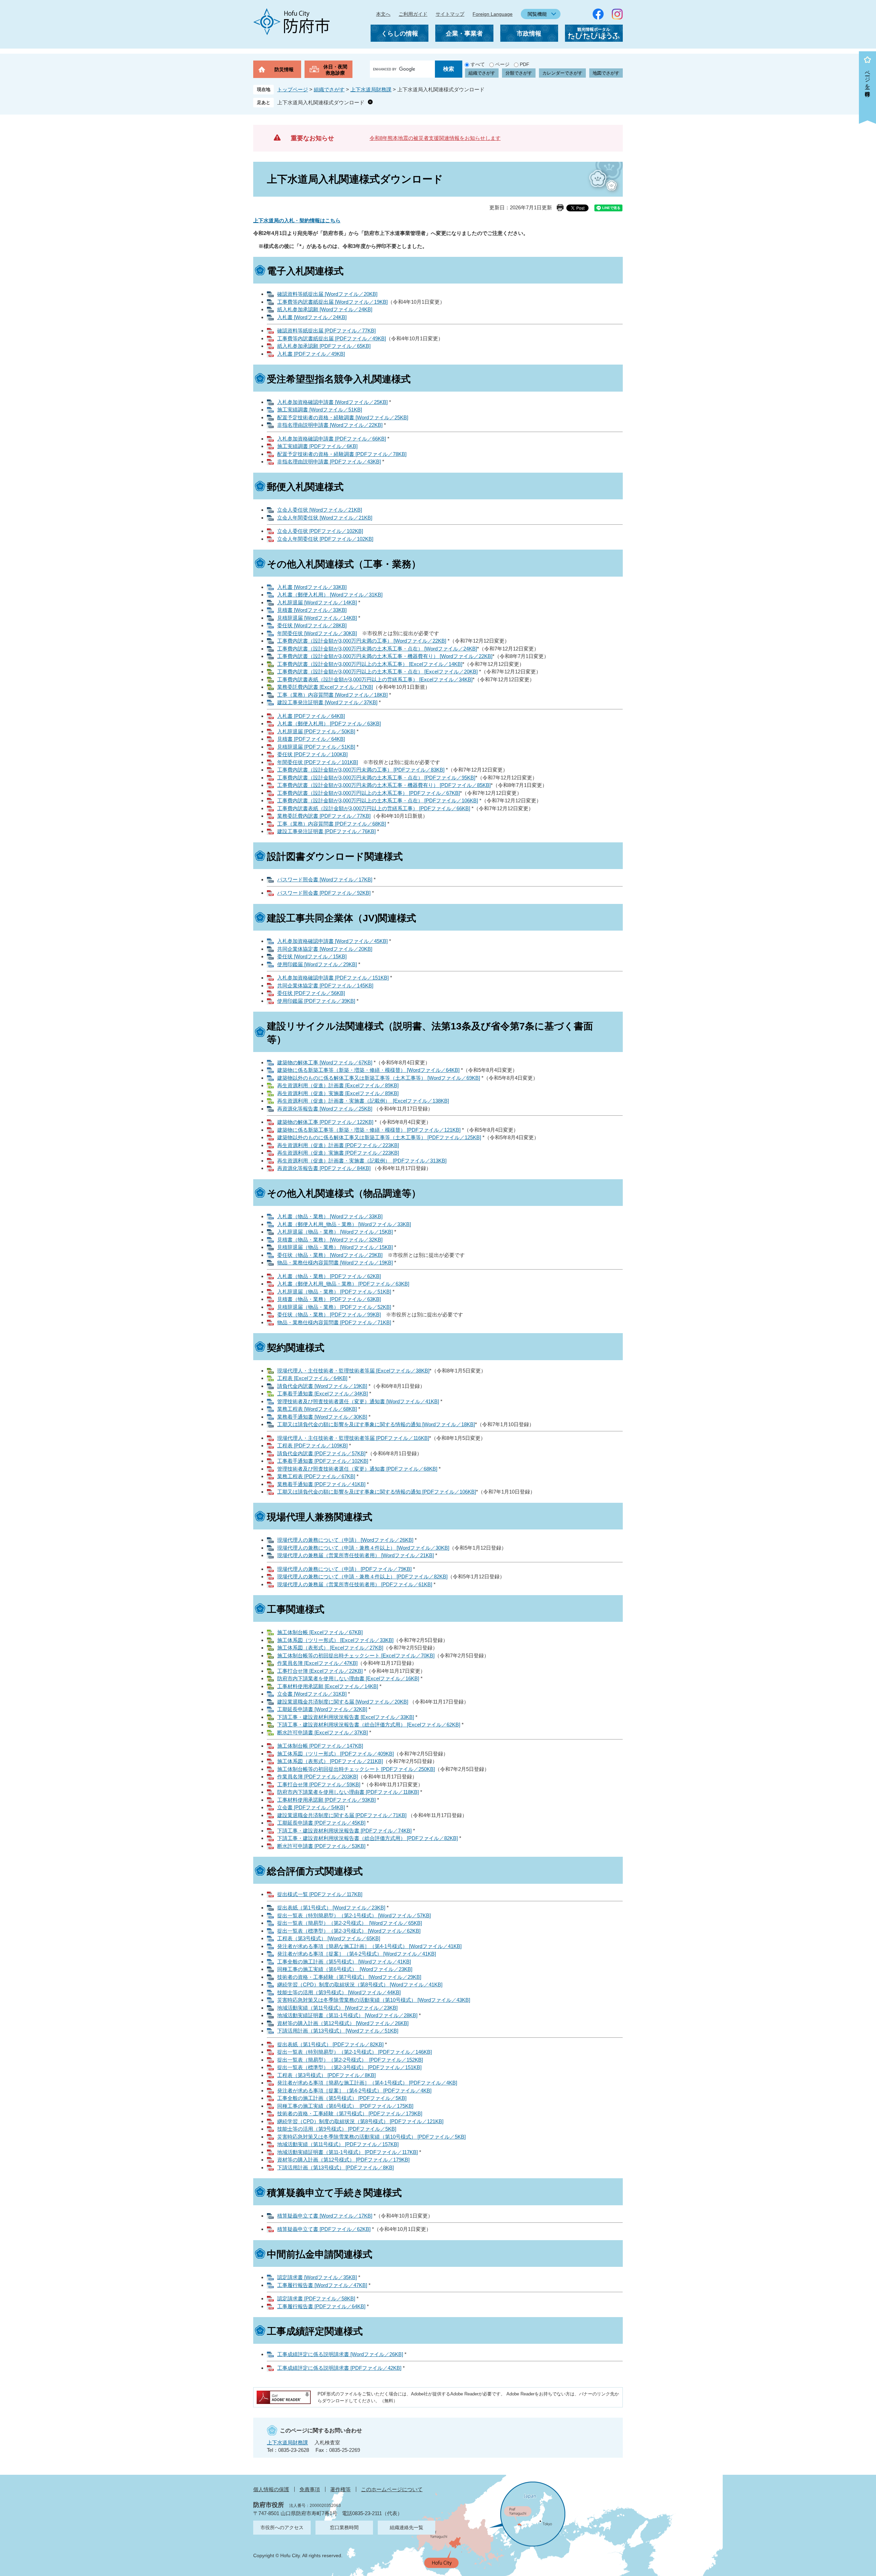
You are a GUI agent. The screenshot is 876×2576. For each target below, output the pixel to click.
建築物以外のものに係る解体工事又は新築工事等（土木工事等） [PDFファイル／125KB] (379, 1137)
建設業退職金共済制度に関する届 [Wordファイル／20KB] (343, 1702)
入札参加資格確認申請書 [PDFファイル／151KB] (333, 978)
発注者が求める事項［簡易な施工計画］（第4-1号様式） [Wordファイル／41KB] (369, 1946)
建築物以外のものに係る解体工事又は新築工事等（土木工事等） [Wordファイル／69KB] (379, 1078)
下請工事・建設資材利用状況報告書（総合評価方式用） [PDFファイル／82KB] (368, 1838)
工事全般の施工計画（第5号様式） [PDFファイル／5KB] (342, 2098)
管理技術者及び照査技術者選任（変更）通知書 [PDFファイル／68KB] (357, 1469)
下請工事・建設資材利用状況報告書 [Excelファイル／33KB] (346, 1717)
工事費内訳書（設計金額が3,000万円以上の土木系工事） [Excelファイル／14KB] (370, 664)
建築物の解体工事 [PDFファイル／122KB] (325, 1122)
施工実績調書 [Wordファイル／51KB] (320, 410)
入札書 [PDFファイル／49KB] (311, 354)
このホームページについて (392, 2489)
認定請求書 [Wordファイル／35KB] (317, 2277)
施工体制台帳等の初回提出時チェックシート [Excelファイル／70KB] (356, 1655)
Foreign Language (493, 14)
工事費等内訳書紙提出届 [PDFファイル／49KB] (332, 338)
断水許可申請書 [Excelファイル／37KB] (323, 1732)
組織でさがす (482, 73)
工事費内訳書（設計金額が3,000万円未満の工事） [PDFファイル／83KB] (361, 770)
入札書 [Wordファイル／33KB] (312, 587)
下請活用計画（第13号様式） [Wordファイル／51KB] (338, 2031)
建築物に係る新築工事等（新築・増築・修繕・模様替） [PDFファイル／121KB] (369, 1130)
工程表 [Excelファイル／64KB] (312, 1378)
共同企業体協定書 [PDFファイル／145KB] (325, 985)
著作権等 (340, 2489)
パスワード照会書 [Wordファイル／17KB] (325, 879)
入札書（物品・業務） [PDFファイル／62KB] (329, 1276)
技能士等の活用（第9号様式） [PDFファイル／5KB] (337, 2129)
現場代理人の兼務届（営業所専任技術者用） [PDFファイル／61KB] (355, 1584)
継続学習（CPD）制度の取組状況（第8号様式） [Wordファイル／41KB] (360, 1984)
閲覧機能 (537, 14)
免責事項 (310, 2489)
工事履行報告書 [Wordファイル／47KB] (322, 2285)
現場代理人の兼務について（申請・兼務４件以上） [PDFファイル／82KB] (362, 1576)
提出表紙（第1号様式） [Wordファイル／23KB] (331, 1908)
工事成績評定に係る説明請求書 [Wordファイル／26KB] (340, 2354)
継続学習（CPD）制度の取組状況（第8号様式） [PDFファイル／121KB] (360, 2121)
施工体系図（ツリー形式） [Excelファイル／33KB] (335, 1640)
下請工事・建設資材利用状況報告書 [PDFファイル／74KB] (344, 1831)
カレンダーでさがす (562, 73)
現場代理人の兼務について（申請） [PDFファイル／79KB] (344, 1569)
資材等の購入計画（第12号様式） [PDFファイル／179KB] (343, 2160)
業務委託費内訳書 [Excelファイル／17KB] (325, 687)
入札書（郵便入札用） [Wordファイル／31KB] (330, 595)
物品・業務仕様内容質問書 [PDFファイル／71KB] (334, 1322)
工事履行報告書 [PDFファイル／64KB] (321, 2306)
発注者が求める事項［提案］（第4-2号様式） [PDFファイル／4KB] (354, 2091)
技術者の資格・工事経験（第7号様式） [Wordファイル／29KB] (349, 1977)
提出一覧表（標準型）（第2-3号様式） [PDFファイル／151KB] (349, 2067)
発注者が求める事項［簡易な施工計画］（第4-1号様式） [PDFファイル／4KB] (367, 2083)
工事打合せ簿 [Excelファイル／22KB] (320, 1671)
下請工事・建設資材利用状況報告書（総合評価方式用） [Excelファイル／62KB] (369, 1725)
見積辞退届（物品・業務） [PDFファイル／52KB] (334, 1307)
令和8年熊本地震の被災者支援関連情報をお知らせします (435, 138)
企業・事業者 (464, 34)
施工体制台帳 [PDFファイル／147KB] (320, 1746)
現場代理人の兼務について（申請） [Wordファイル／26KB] (345, 1540)
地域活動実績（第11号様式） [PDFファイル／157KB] (338, 2144)
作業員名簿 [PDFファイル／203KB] (318, 1777)
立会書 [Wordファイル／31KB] (312, 1694)
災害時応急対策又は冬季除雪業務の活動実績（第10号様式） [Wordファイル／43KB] (374, 2000)
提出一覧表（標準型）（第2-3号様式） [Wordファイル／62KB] (349, 1931)
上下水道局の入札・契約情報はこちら (297, 220)
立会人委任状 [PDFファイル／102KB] (320, 531)
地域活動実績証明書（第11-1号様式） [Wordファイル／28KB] (347, 2015)
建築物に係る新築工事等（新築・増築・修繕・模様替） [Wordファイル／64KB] (368, 1070)
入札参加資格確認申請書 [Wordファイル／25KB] (332, 402)
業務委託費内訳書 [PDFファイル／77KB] (324, 816)
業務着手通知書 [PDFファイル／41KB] (321, 1484)
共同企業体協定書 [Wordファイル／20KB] (325, 949)
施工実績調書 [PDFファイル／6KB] (317, 446)
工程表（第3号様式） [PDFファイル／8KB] (326, 2075)
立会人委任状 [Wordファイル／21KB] (320, 510)
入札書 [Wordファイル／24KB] (312, 317)
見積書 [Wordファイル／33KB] (312, 610)
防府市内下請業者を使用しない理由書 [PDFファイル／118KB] (348, 1792)
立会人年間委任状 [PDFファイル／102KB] (325, 539)
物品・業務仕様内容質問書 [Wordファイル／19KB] (335, 1263)
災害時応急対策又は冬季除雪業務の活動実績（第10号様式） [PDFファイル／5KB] (371, 2137)
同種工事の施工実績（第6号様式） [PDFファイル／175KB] (345, 2106)
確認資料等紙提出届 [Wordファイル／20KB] (327, 294)
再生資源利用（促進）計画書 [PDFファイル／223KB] (338, 1145)
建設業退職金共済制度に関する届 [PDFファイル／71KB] (342, 1815)
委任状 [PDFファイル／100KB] (312, 754)
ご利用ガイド (413, 14)
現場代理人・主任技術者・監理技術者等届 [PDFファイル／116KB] (353, 1438)
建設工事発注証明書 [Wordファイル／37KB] (327, 702)
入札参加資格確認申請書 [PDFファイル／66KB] (332, 439)
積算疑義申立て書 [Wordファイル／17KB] (325, 2216)
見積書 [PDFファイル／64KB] (311, 739)
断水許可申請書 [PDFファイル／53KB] (321, 1846)
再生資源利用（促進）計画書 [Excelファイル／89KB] (338, 1085)
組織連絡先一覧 (407, 2527)
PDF (525, 64)
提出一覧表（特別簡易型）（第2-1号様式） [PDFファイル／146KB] (355, 2052)
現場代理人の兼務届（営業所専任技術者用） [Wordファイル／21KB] (356, 1555)
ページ (502, 64)
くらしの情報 (400, 34)
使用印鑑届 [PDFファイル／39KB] (316, 1001)
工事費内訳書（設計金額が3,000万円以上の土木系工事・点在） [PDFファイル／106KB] (378, 800)
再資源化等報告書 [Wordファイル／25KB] (325, 1109)
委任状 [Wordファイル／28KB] (312, 625)
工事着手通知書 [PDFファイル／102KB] (323, 1461)
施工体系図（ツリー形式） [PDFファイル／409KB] (336, 1754)
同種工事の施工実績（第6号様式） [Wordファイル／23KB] (345, 1969)
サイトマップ (450, 14)
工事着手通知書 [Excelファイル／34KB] (323, 1394)
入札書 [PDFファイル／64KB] (311, 716)
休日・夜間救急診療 (335, 70)
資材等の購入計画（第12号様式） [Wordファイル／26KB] (343, 2023)
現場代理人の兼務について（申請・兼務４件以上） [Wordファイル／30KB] (363, 1548)
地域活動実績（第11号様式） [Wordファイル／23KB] (337, 2008)
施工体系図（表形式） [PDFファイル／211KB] (330, 1761)
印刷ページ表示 (560, 208)
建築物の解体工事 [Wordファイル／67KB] (325, 1062)
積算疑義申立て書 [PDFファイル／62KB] (324, 2229)
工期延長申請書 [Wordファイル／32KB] (322, 1709)
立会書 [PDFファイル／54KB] (311, 1807)
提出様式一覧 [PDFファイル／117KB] (320, 1894)
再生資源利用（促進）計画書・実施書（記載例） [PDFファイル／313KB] (362, 1161)
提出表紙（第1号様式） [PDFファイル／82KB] (330, 2044)
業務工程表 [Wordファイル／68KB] (317, 1409)
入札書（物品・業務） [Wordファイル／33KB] (330, 1216)
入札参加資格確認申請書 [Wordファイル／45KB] (332, 941)
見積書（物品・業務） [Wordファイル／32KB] (330, 1240)
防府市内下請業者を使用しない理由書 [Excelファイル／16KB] (348, 1678)
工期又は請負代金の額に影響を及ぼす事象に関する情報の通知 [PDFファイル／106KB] (377, 1492)
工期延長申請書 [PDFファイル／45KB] (321, 1823)
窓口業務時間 (344, 2527)
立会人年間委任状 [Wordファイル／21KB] (325, 518)
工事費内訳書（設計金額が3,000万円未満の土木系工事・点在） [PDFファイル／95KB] (376, 778)
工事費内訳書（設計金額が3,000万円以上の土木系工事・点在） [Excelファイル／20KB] (377, 672)
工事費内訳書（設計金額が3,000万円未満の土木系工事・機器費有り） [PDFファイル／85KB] (384, 785)
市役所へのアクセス (282, 2527)
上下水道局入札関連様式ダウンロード (321, 102)
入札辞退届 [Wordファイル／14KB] (317, 602)
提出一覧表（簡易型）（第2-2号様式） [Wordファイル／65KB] (350, 1923)
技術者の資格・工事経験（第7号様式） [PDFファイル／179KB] (350, 2113)
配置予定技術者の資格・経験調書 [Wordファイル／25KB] (343, 417)
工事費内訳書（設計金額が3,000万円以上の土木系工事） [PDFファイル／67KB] (369, 793)
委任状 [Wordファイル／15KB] (312, 956)
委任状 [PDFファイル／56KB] (311, 993)
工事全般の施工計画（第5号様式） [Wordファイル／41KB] (344, 1962)
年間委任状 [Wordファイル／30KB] (317, 633)
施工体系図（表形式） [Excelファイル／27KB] (330, 1648)
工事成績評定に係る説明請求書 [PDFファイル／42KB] (339, 2368)
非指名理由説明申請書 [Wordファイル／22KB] (330, 425)
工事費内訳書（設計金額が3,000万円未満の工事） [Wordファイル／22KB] (362, 641)
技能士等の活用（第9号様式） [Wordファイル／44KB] (339, 1992)
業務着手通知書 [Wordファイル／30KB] (322, 1417)
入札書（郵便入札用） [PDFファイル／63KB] (329, 724)
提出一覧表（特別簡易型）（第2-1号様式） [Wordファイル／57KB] (354, 1915)
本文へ (383, 14)
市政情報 (529, 34)
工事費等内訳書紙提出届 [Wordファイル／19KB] (332, 302)
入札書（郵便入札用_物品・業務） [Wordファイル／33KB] (344, 1224)
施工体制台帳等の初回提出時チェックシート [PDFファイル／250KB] (356, 1769)
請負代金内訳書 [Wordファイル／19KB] (322, 1386)
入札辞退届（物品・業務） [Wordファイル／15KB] (335, 1232)
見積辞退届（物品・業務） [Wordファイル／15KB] (335, 1247)
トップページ (293, 89)
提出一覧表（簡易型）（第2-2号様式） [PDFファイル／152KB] (350, 2060)
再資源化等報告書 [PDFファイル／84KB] (324, 1168)
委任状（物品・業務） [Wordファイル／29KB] (330, 1255)
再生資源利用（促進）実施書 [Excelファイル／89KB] (338, 1093)
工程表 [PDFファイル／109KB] (312, 1445)
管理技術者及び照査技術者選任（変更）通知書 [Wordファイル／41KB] (358, 1401)
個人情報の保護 (271, 2489)
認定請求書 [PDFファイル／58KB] (316, 2298)
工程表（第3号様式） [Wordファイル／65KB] (329, 1938)
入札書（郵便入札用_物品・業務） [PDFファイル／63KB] (343, 1284)
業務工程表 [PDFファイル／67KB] (316, 1476)
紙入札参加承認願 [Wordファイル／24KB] (325, 309)
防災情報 (284, 69)
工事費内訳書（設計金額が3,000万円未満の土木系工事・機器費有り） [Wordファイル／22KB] (385, 656)
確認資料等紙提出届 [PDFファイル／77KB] (326, 331)
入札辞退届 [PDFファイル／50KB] (316, 731)
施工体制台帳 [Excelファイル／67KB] (320, 1632)
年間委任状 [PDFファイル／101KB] (318, 762)
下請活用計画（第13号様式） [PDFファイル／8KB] (336, 2167)
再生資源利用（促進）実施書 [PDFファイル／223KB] (338, 1153)
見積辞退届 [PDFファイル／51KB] (316, 747)
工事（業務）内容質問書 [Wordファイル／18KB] (332, 695)
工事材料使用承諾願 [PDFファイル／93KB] (326, 1800)
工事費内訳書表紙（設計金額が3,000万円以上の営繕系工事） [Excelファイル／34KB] (375, 679)
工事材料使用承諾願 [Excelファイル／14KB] (328, 1686)
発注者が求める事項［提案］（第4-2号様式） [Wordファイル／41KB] (357, 1954)
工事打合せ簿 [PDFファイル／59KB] (319, 1784)
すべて (478, 64)
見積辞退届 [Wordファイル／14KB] (317, 618)
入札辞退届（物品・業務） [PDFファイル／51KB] (334, 1292)
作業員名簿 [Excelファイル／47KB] (317, 1663)
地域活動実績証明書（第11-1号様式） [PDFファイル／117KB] (347, 2152)
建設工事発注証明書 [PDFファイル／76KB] (326, 831)
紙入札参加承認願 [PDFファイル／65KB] (324, 346)
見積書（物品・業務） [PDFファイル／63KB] (329, 1299)
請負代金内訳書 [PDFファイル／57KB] (321, 1453)
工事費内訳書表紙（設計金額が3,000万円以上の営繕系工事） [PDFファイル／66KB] (374, 808)
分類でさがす (519, 73)
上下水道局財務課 (371, 89)
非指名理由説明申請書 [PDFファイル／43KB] (329, 462)
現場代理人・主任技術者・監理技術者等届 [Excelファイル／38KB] (353, 1371)
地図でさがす (606, 73)
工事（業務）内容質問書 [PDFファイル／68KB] (332, 824)
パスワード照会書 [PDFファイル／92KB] (324, 893)
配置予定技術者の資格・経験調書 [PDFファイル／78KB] (342, 454)
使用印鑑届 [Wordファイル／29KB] (317, 964)
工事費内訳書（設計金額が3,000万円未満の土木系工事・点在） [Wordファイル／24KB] (377, 649)
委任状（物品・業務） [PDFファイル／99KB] (329, 1315)
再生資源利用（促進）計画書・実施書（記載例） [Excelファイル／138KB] (363, 1101)
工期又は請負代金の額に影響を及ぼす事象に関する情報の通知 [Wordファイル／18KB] (376, 1424)
